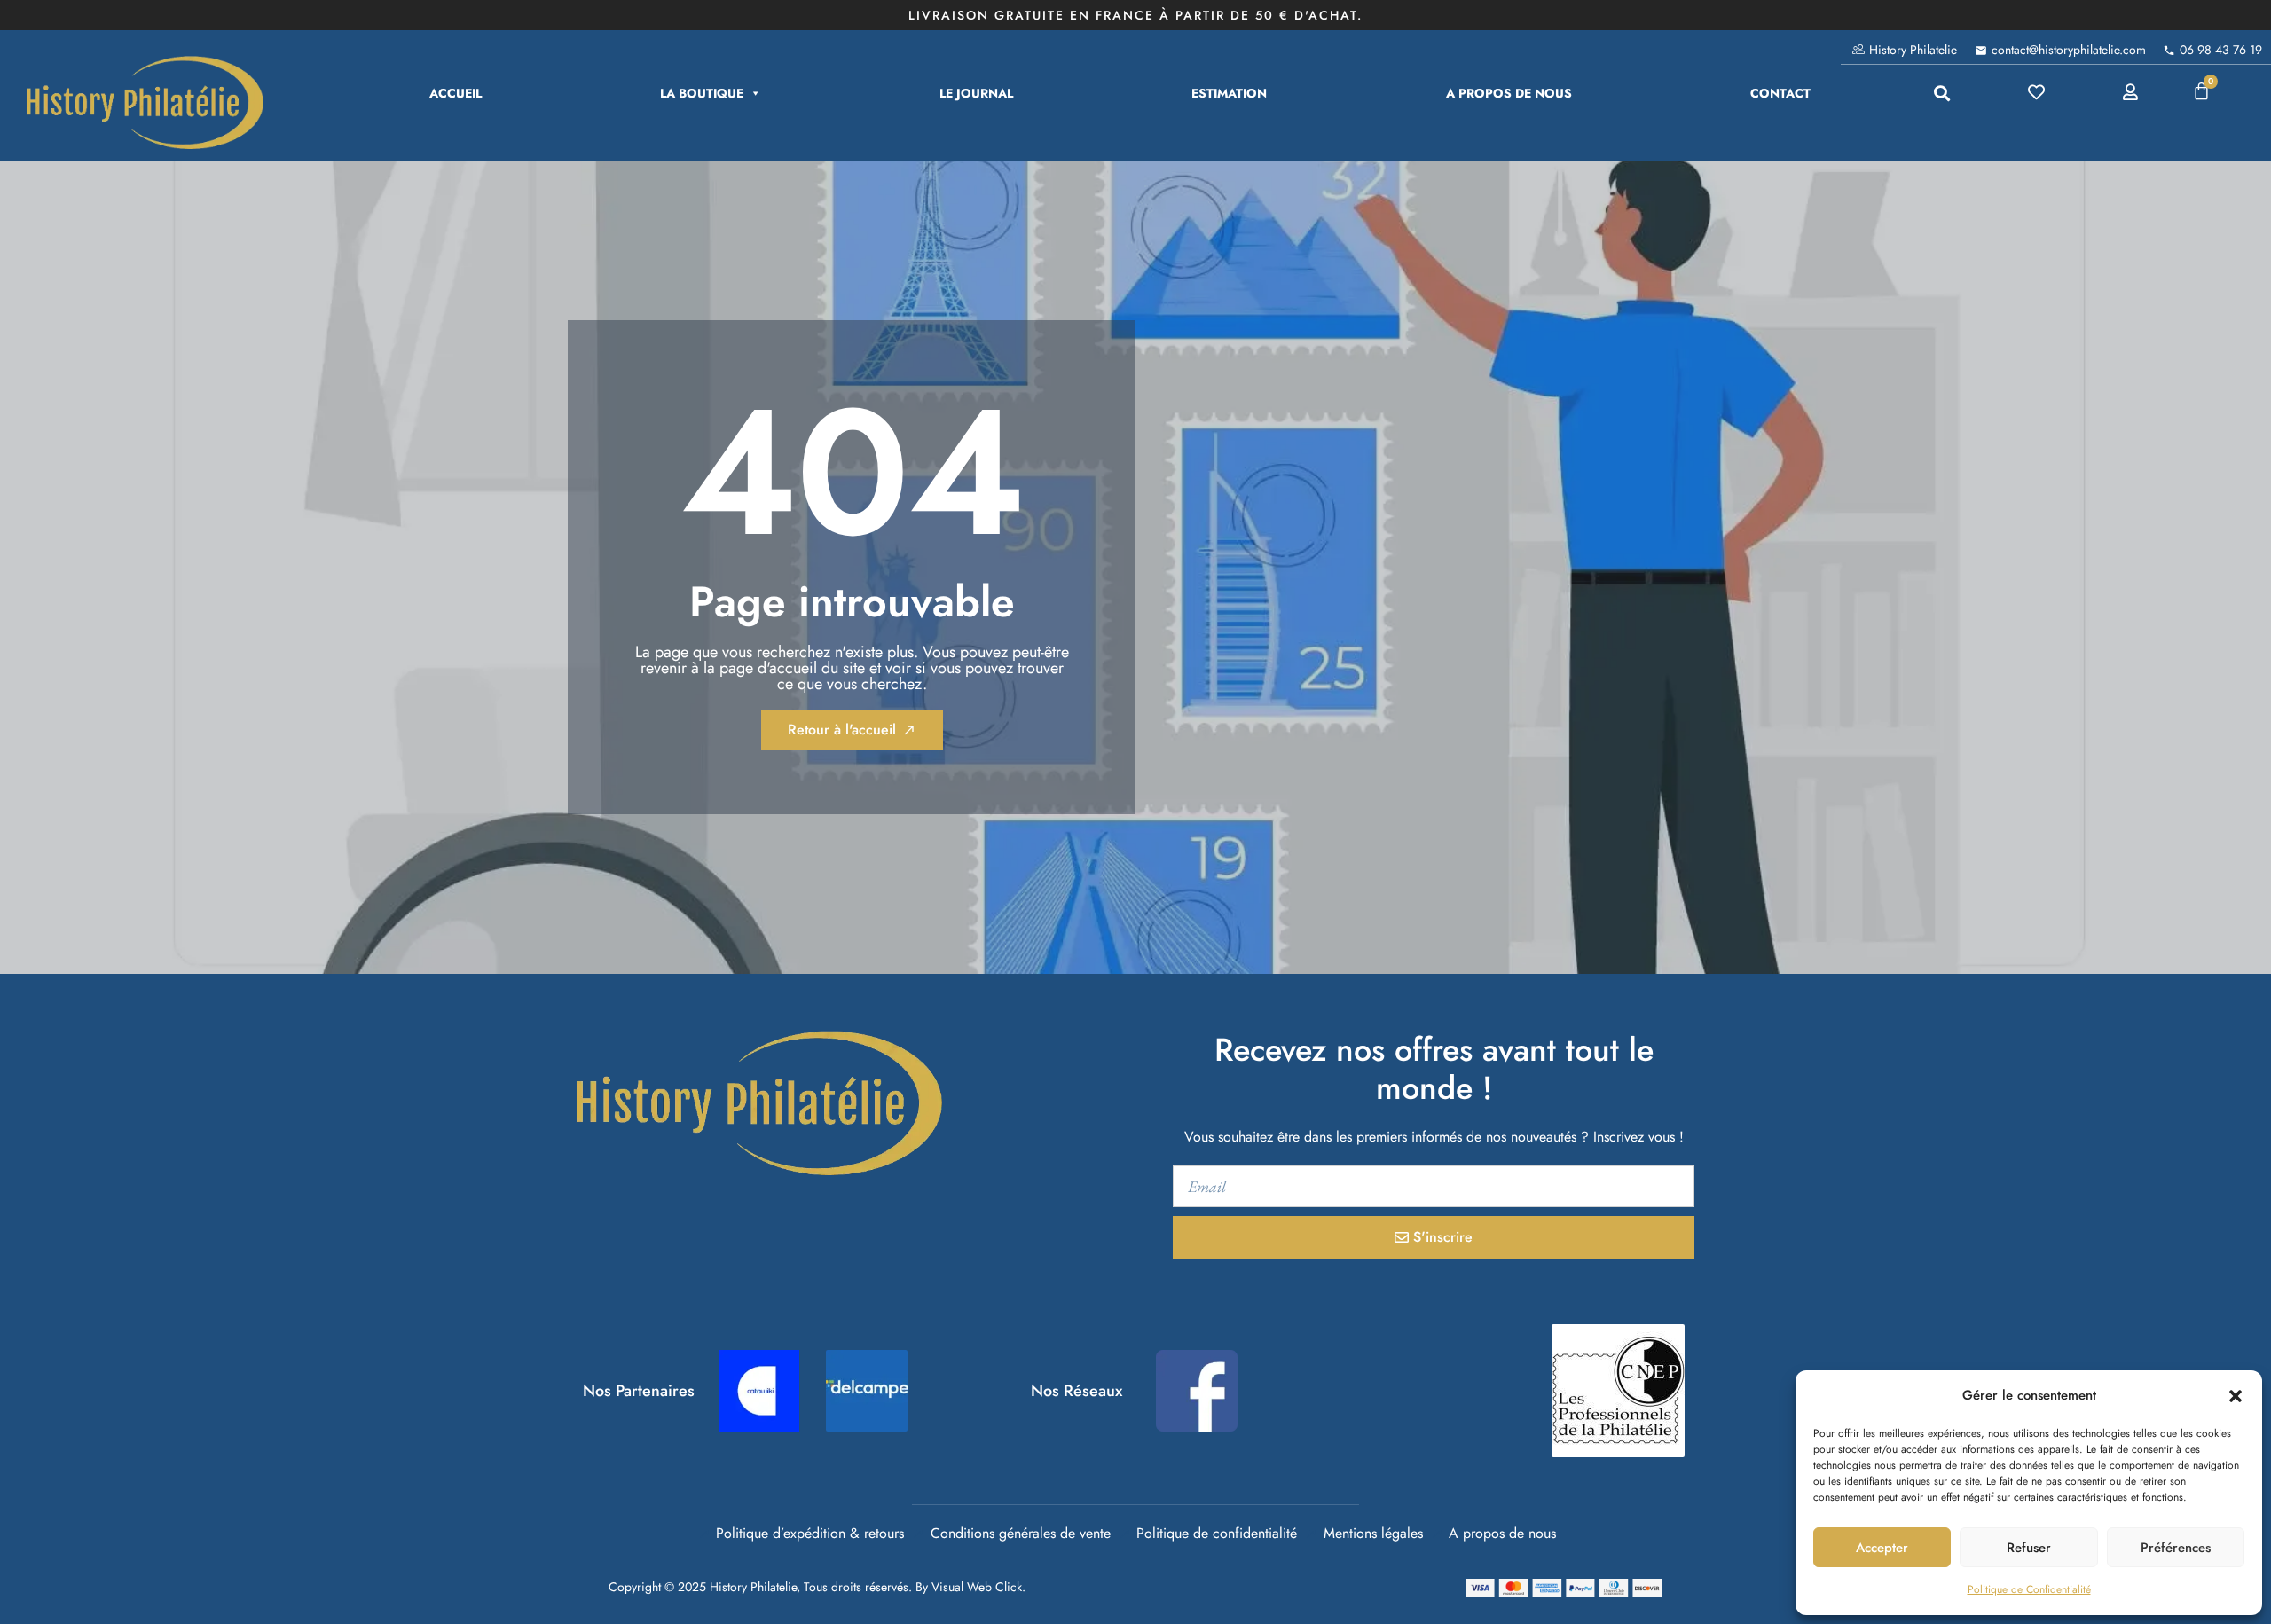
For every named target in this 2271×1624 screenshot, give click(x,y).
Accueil (456, 93)
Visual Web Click (977, 1587)
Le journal (976, 93)
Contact (1780, 93)
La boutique (702, 93)
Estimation (1229, 93)
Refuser (2029, 1548)
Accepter (1882, 1548)
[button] (2236, 1396)
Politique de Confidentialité (2029, 1589)
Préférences (2176, 1548)
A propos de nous (1509, 93)
